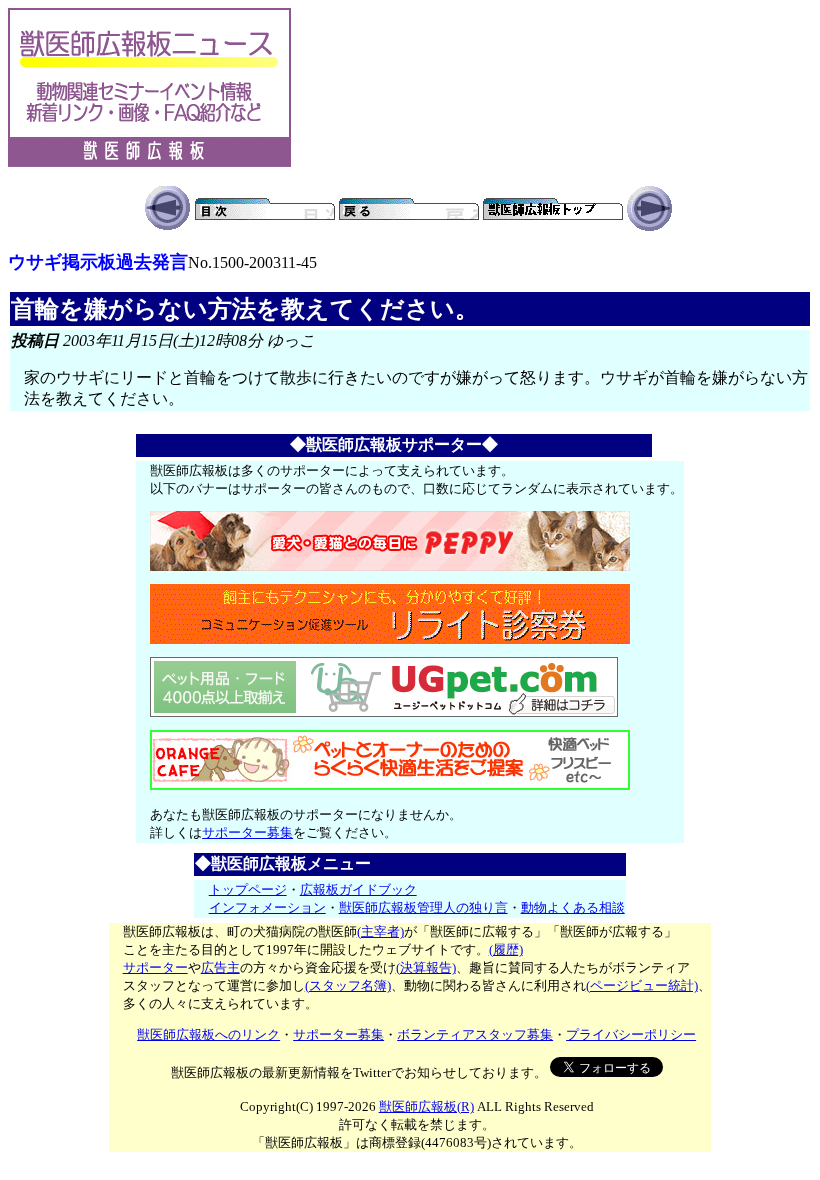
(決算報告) (426, 967)
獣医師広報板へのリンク (208, 1034)
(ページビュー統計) (642, 985)
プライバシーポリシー (631, 1034)
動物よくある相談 (573, 907)
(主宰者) (380, 931)
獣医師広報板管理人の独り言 (423, 907)
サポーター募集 (247, 832)
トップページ (248, 889)
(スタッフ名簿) (348, 985)
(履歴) (506, 949)
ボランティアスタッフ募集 (475, 1034)
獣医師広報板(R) (426, 1106)
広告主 (220, 967)
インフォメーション (267, 907)
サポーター (155, 967)
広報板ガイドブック (358, 889)
